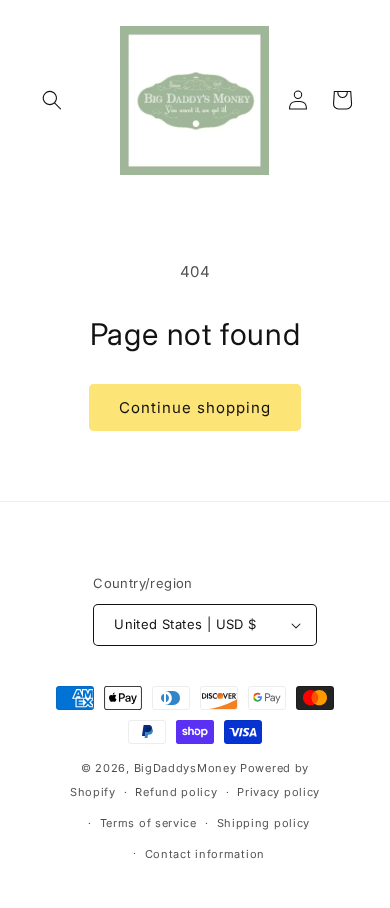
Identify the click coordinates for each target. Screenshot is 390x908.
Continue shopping (195, 407)
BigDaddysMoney (185, 768)
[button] (52, 100)
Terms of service (148, 823)
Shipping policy (264, 823)
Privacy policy (278, 792)
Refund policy (176, 792)
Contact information (205, 854)
